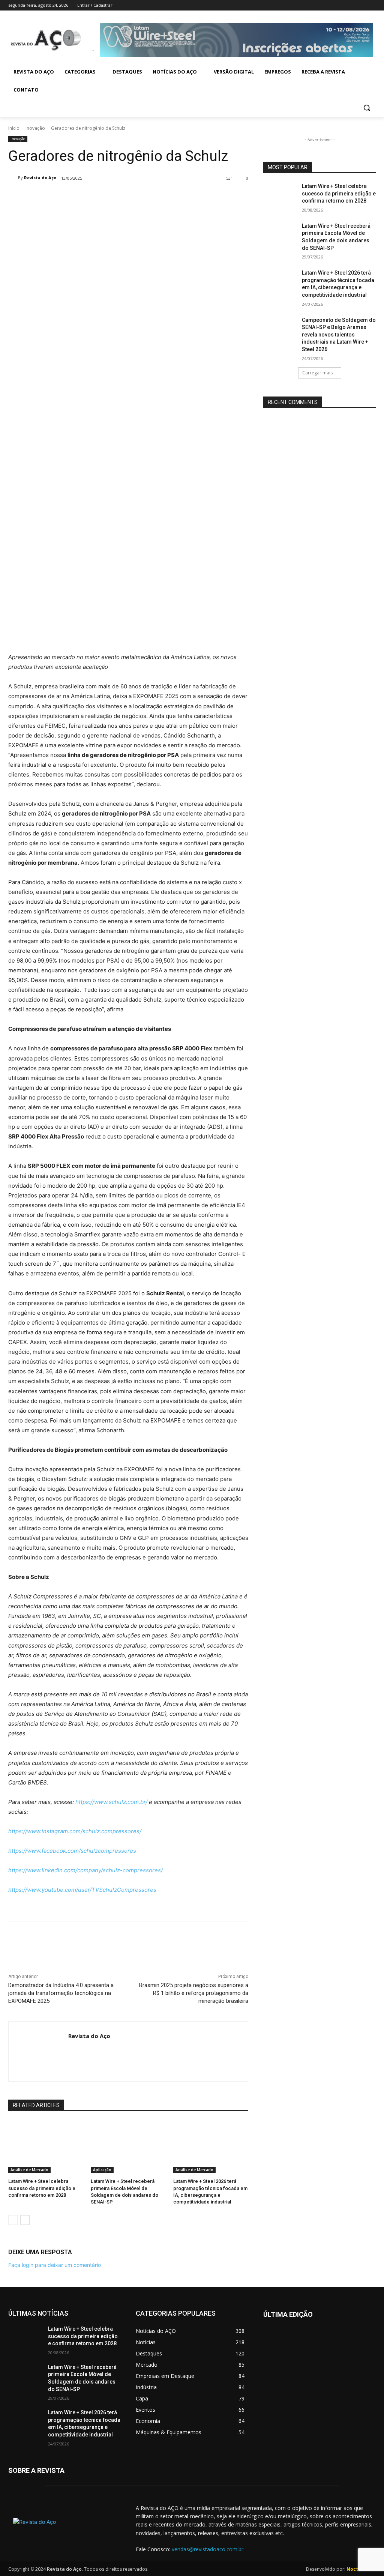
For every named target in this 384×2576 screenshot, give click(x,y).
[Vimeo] (361, 5)
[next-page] (25, 2220)
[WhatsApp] (134, 197)
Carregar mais (317, 373)
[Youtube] (371, 5)
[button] (367, 108)
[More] (152, 197)
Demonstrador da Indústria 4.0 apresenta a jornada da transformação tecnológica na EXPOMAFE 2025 (61, 1993)
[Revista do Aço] (13, 178)
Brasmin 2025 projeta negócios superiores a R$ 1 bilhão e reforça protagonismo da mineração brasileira (194, 1993)
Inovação (35, 128)
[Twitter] (351, 5)
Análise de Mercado (29, 2170)
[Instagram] (340, 5)
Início (14, 128)
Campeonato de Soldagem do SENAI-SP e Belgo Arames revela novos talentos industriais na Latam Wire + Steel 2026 (339, 335)
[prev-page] (13, 2220)
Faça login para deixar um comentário (55, 2265)
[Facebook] (330, 5)
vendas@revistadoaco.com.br (208, 2549)
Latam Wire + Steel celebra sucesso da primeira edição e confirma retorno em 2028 (42, 2188)
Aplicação (102, 2170)
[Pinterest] (117, 197)
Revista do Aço (40, 178)
